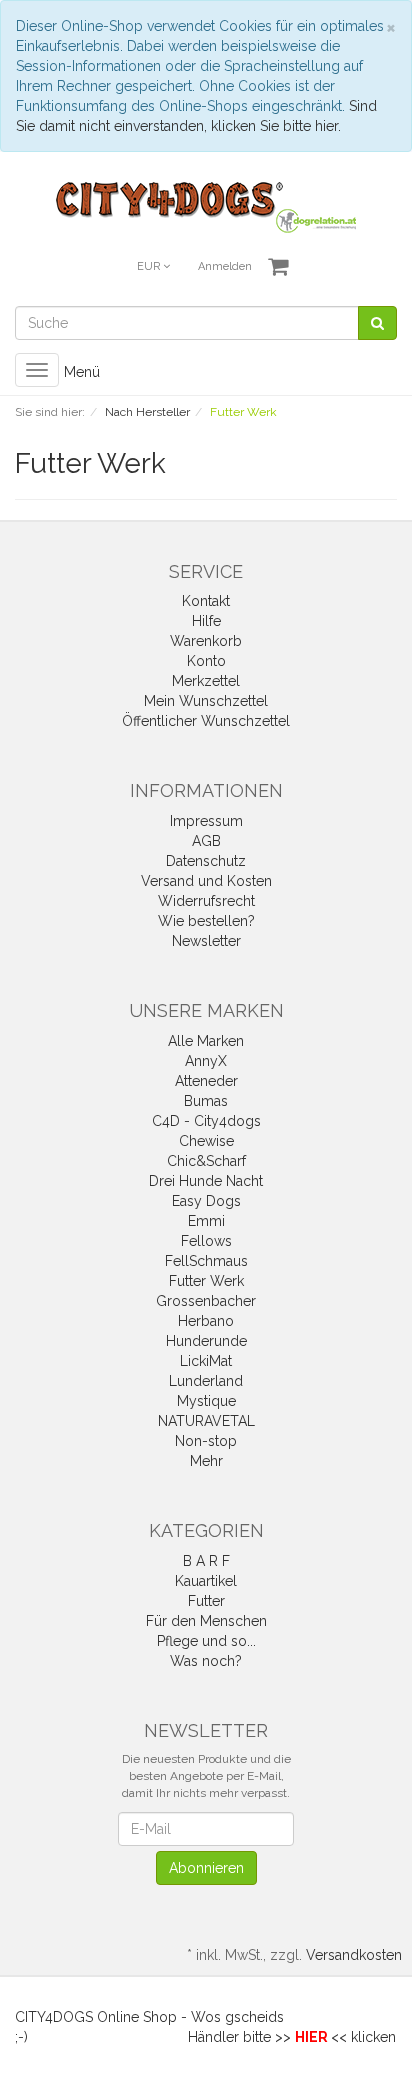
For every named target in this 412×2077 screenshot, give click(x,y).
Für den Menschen (206, 1621)
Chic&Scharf (206, 1161)
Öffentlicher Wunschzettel (206, 721)
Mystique (206, 1401)
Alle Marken (206, 1041)
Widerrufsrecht (206, 901)
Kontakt (206, 601)
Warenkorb (206, 641)
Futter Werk (206, 1281)
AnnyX (206, 1061)
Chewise (206, 1141)
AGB (206, 841)
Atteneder (206, 1081)
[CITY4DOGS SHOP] (206, 206)
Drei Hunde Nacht (206, 1181)
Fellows (206, 1241)
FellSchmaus (206, 1261)
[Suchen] (377, 323)
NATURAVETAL (206, 1421)
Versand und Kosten (206, 881)
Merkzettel (206, 681)
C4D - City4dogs (206, 1121)
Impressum (206, 821)
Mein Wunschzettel (206, 701)
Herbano (206, 1321)
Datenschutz (206, 861)
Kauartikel (206, 1581)
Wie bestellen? (206, 921)
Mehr (206, 1461)
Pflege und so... (206, 1641)
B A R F (206, 1561)
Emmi (206, 1221)
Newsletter (206, 941)
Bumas (206, 1101)
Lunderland (206, 1381)
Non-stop (206, 1441)
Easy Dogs (206, 1201)
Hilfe (206, 621)
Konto (206, 661)
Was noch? (206, 1661)
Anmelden (225, 266)
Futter (206, 1601)
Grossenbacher (206, 1301)
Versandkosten (354, 1955)
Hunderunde (206, 1341)
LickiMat (206, 1361)
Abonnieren (206, 1868)
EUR (150, 266)
